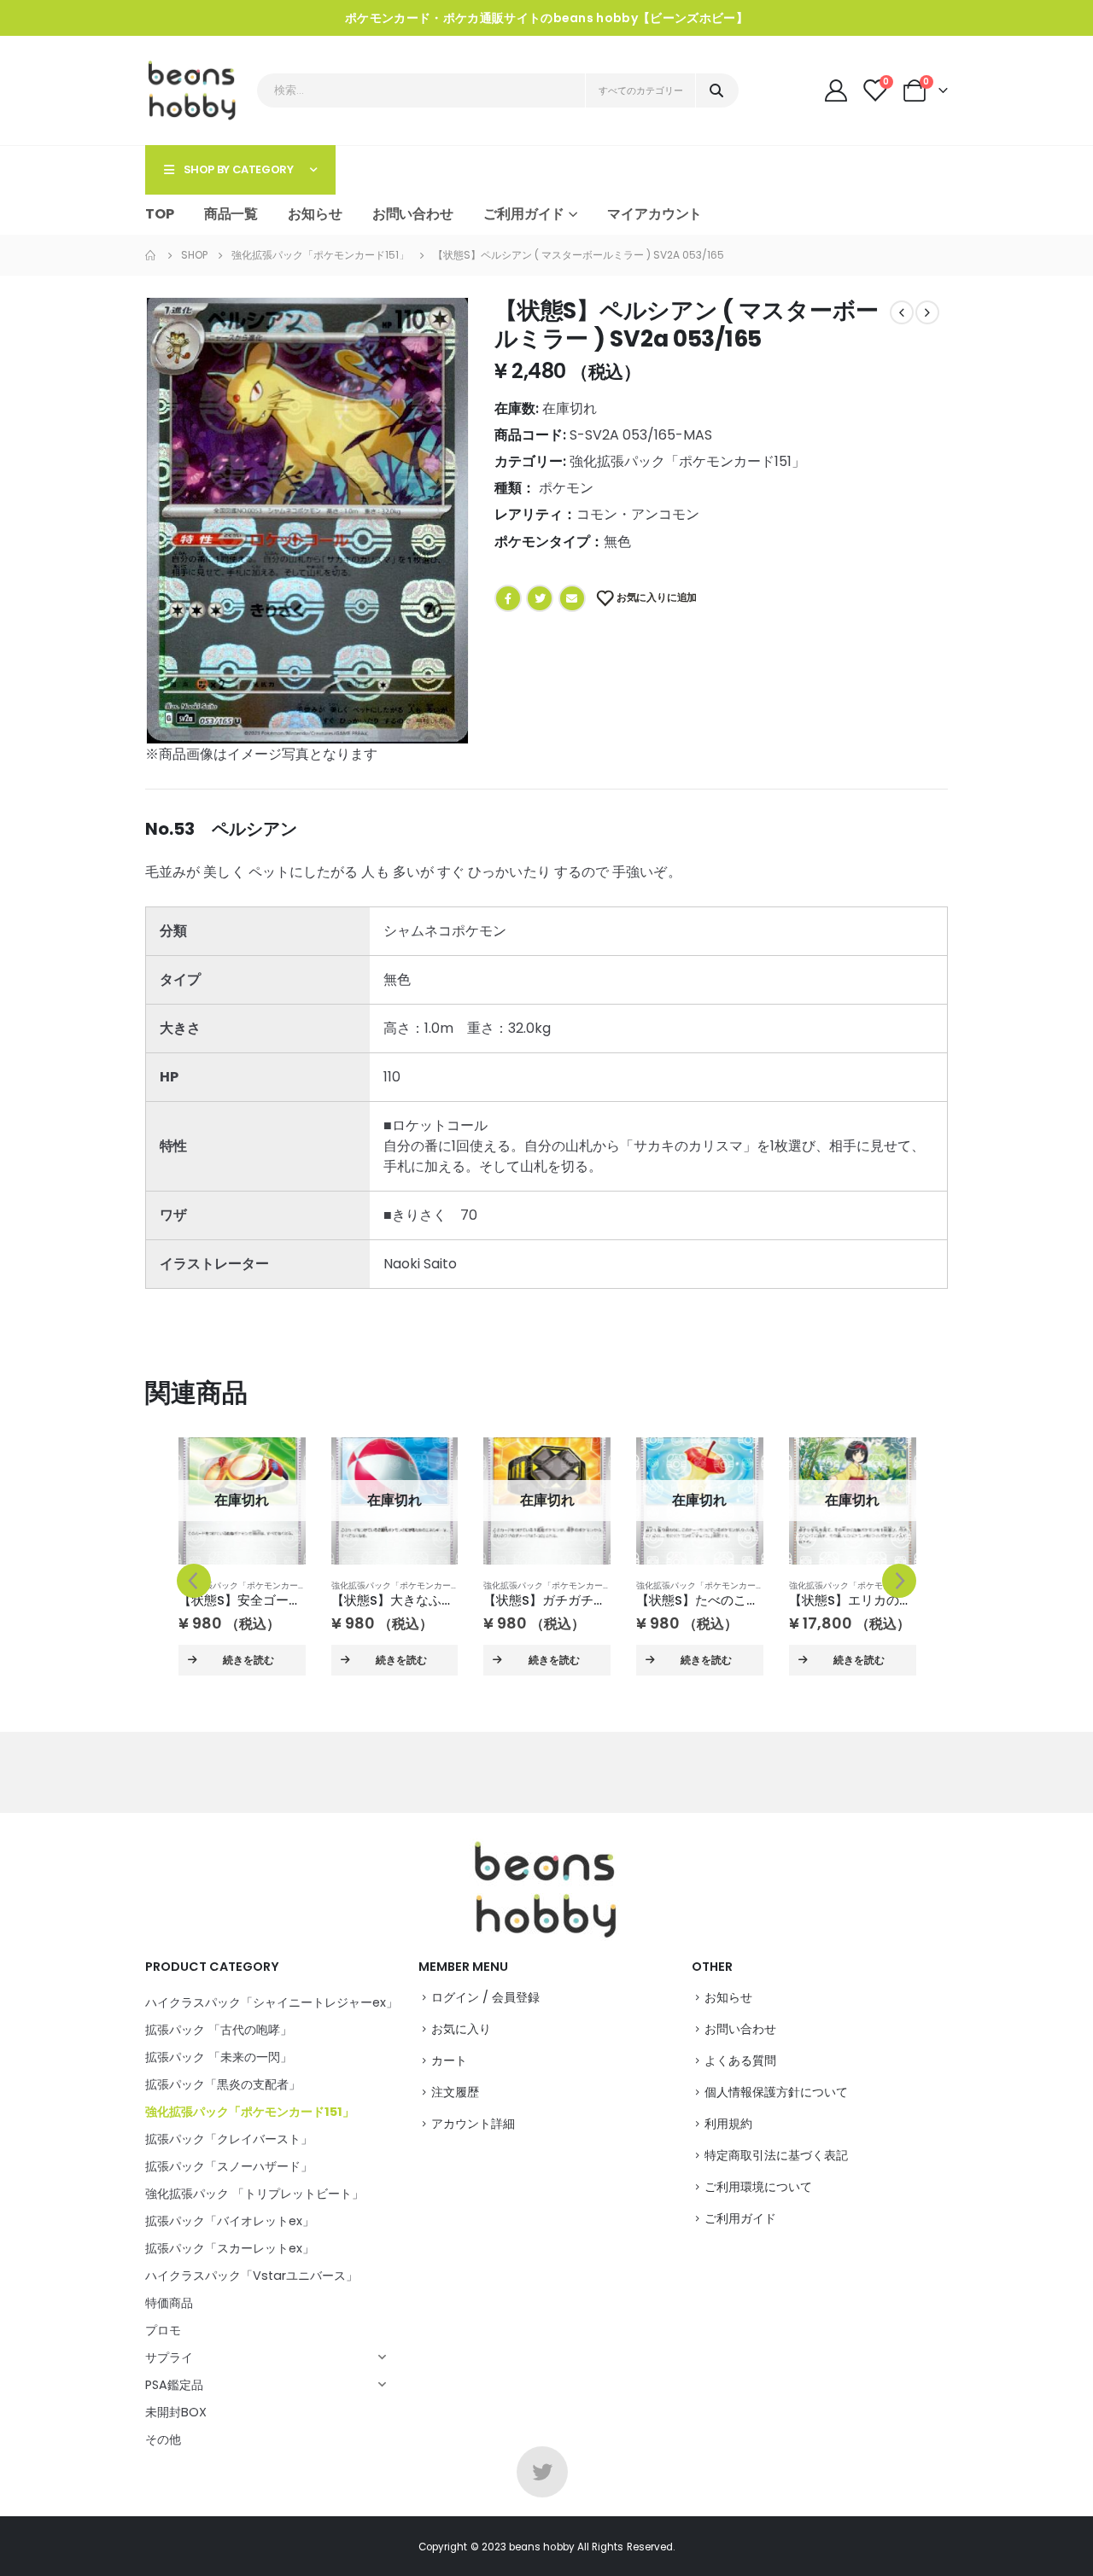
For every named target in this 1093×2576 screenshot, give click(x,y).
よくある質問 (740, 2060)
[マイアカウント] (837, 90)
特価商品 (169, 2303)
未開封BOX (176, 2412)
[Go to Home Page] (151, 255)
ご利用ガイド (740, 2218)
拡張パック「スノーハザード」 (229, 2166)
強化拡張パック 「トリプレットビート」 (254, 2194)
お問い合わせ (413, 214)
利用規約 (728, 2124)
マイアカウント (655, 214)
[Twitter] (542, 2472)
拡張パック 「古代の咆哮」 (219, 2030)
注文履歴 (455, 2092)
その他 (163, 2439)
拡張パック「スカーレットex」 (230, 2248)
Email (572, 598)
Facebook (508, 598)
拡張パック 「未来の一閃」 (219, 2057)
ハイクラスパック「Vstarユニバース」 (251, 2276)
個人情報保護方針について (776, 2092)
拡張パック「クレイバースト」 (229, 2139)
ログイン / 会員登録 (485, 1997)
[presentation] (194, 1581)
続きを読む (248, 1660)
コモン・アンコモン (638, 514)
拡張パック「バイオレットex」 (230, 2221)
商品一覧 (231, 214)
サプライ (169, 2357)
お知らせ (315, 214)
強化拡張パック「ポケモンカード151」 (687, 461)
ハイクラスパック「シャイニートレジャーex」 (272, 2002)
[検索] (716, 90)
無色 (617, 542)
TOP (160, 214)
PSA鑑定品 (174, 2385)
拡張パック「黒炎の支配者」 (223, 2084)
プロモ (163, 2330)
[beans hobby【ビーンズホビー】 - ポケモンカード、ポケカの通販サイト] (193, 90)
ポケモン (566, 488)
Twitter (540, 598)
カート (449, 2060)
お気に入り (461, 2029)
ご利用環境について (758, 2187)
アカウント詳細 (473, 2124)
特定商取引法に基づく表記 (776, 2155)
